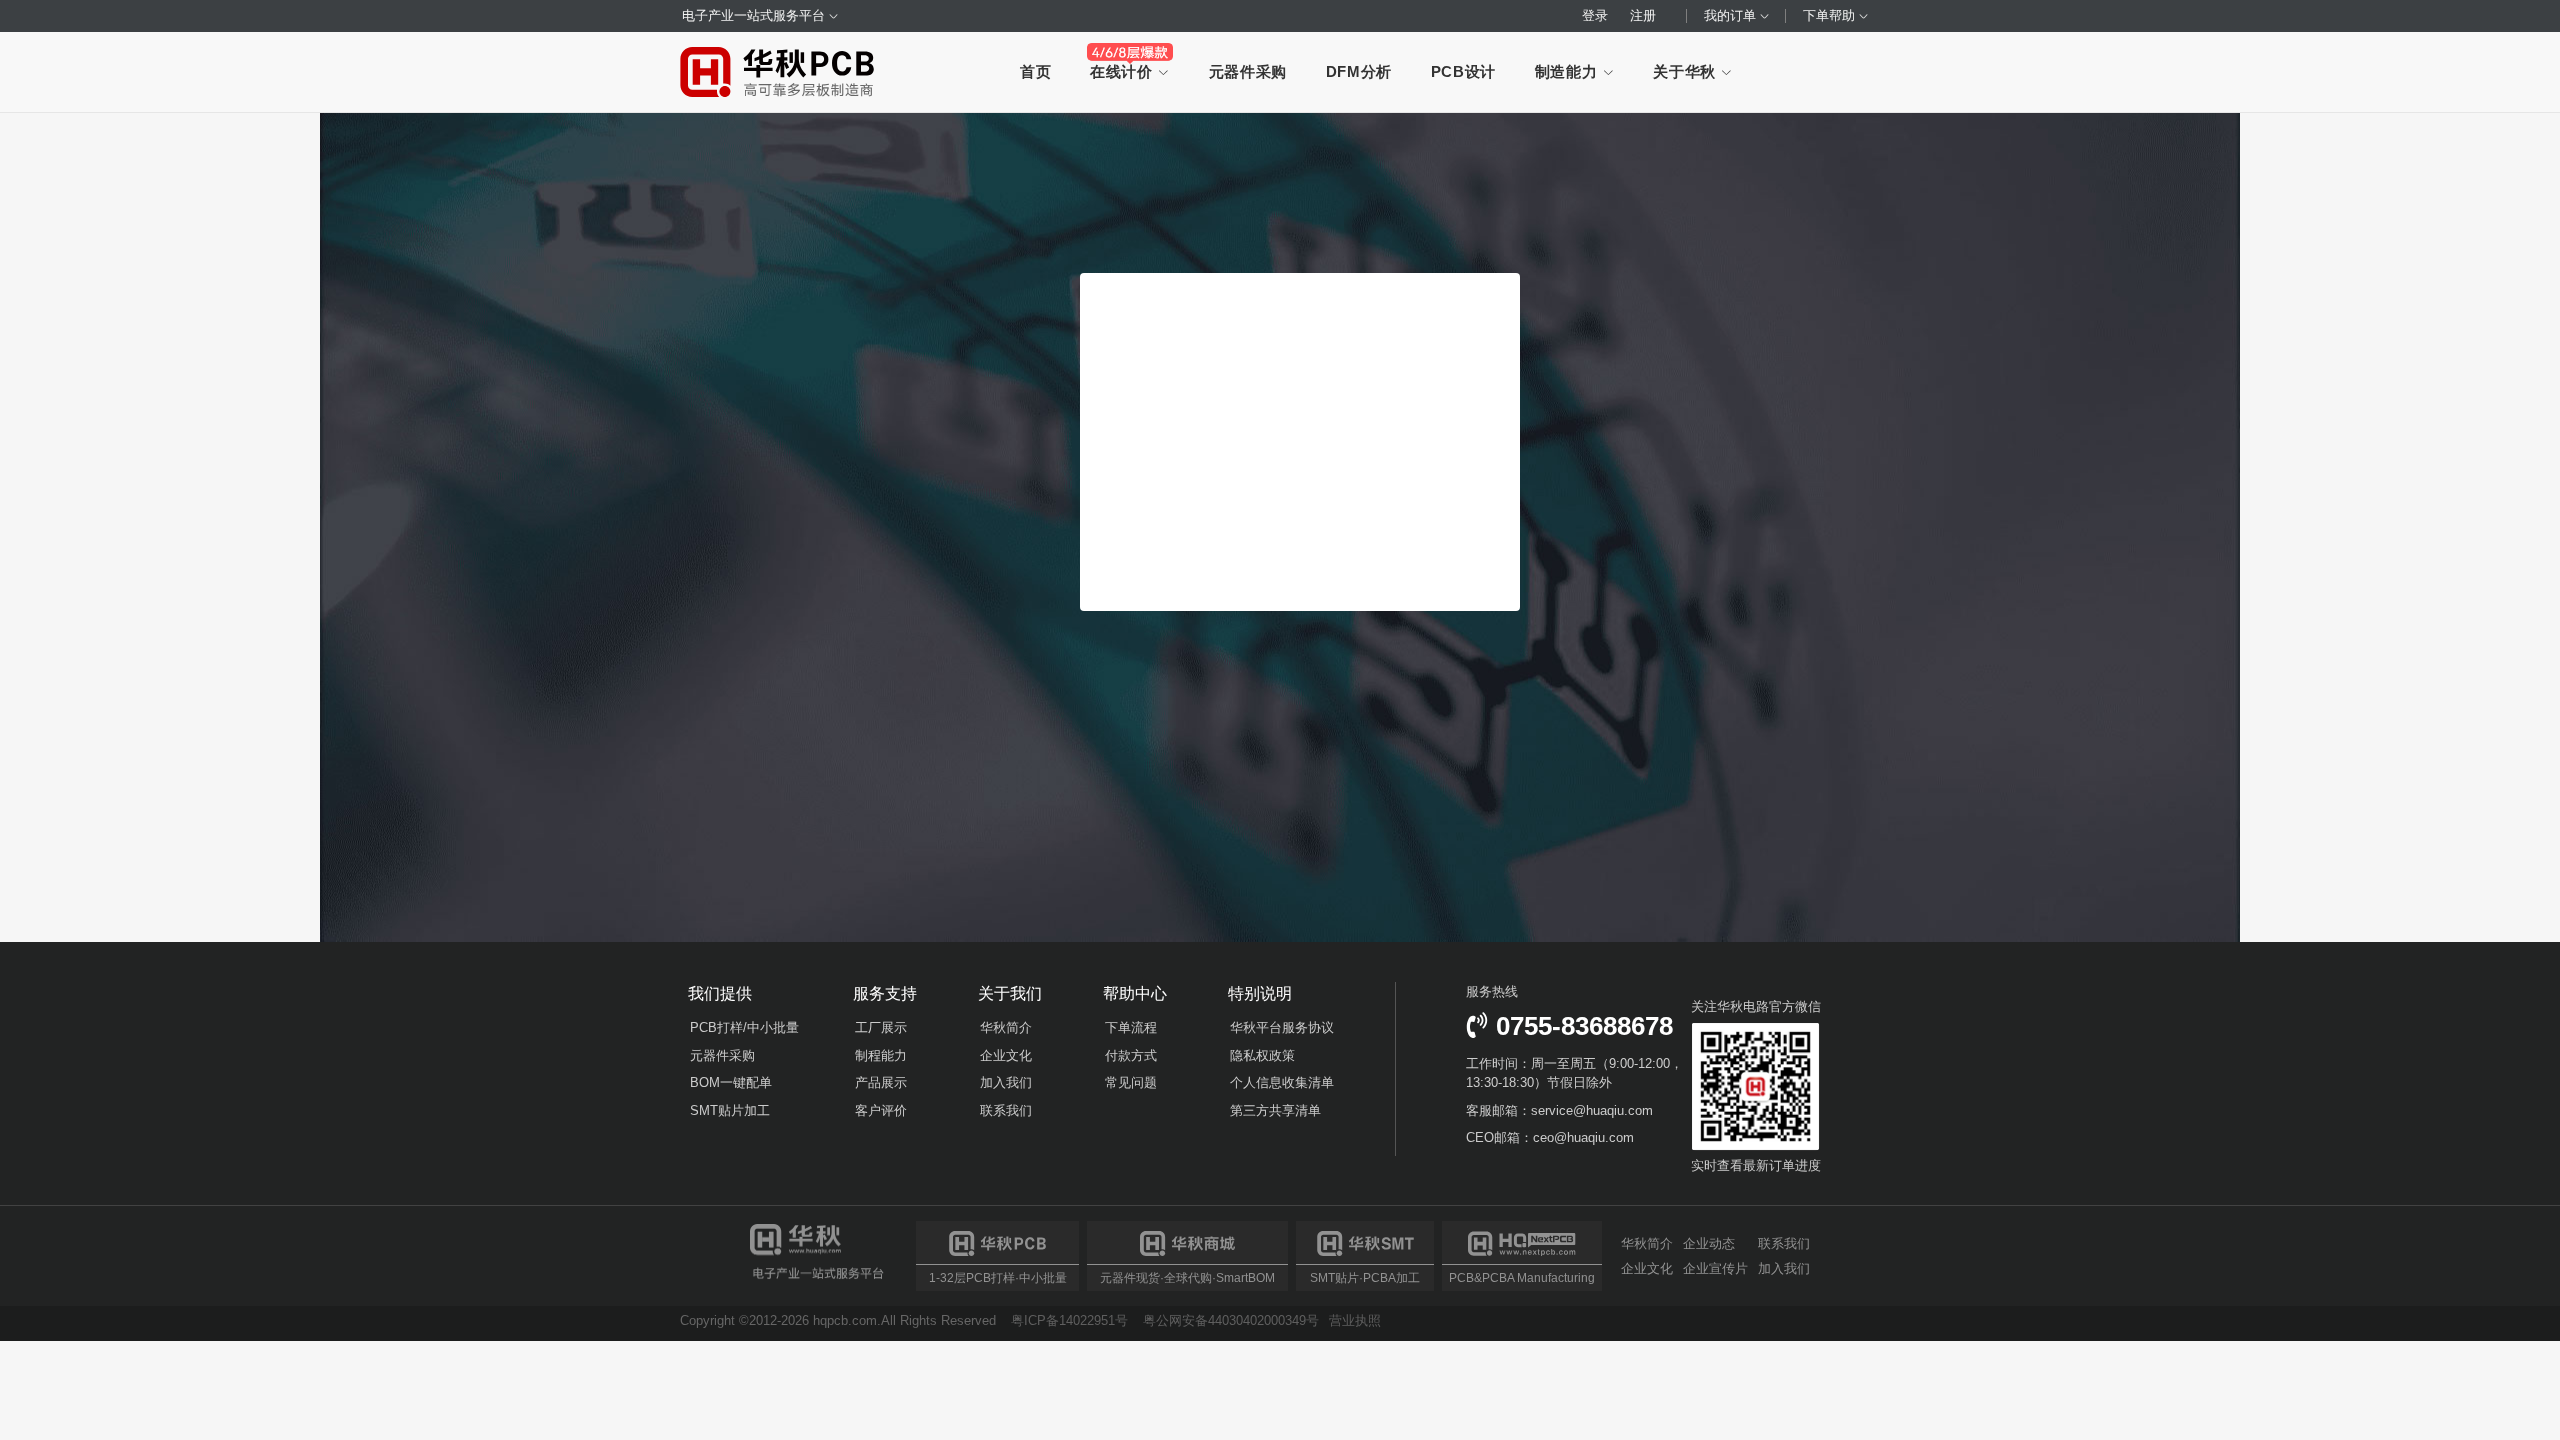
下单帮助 (1831, 15)
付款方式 (1131, 1055)
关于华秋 (1686, 71)
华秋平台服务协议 (1282, 1027)
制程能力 (881, 1055)
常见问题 (1131, 1082)
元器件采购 (1248, 71)
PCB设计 (1463, 71)
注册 (1643, 15)
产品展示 (881, 1082)
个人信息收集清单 (1282, 1082)
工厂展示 (881, 1027)
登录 (1595, 15)
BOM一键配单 (731, 1082)
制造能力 (1568, 71)
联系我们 (1006, 1110)
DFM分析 (1359, 71)
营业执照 (1355, 1320)
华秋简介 (1006, 1027)
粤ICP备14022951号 (1069, 1320)
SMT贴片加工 (730, 1110)
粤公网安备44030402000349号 (1231, 1320)
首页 (1035, 71)
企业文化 (1006, 1055)
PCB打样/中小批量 (744, 1027)
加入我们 (1006, 1082)
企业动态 (1709, 1244)
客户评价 (881, 1110)
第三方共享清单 (1275, 1110)
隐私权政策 (1262, 1055)
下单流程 (1131, 1027)
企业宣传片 (1715, 1268)
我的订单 (1732, 15)
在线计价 (1123, 71)
